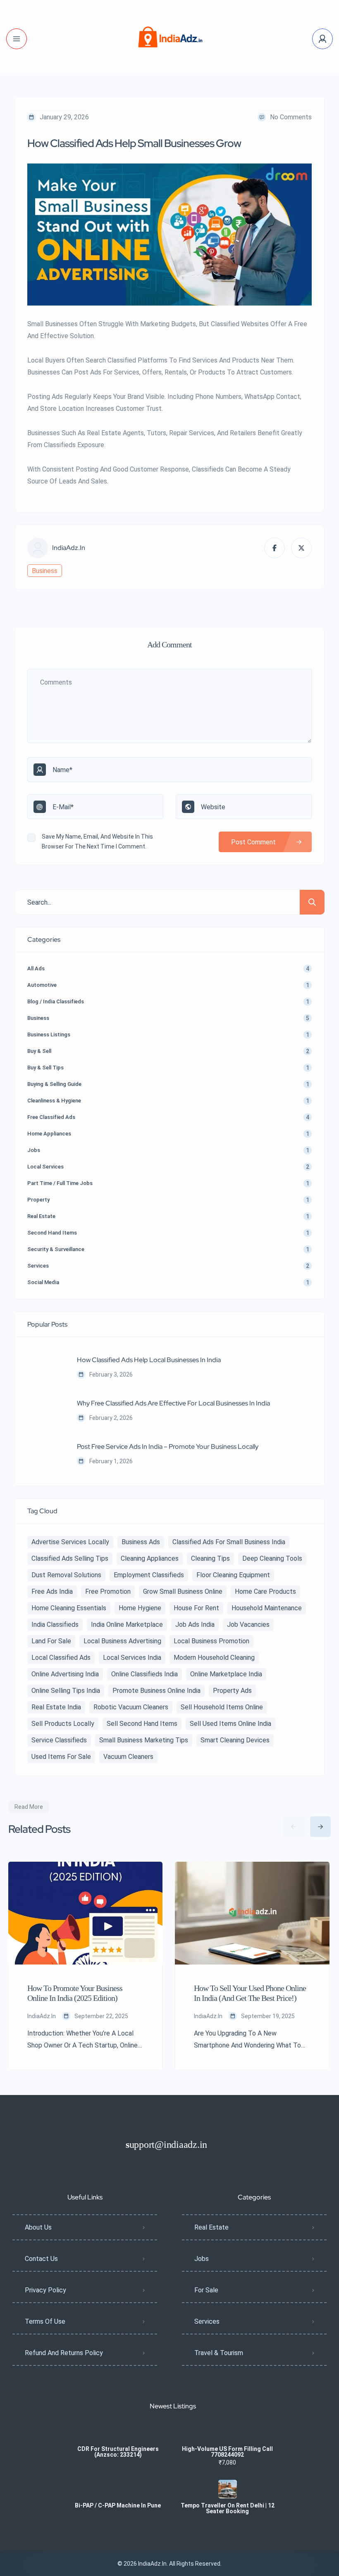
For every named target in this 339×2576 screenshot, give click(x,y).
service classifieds (59, 1740)
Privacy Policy (45, 2290)
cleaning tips (210, 1558)
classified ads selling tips (70, 1558)
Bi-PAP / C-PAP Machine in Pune (118, 2505)
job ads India (195, 1625)
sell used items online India (230, 1724)
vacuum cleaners (128, 1757)
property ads (232, 1691)
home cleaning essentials (69, 1608)
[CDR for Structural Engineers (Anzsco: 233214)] (118, 2433)
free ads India (52, 1591)
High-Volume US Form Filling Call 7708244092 (227, 2452)
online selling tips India (66, 1691)
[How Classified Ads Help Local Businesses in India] (46, 1368)
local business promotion (211, 1641)
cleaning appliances (150, 1558)
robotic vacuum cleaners (131, 1707)
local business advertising (122, 1641)
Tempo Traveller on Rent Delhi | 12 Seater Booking (228, 2508)
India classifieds (55, 1625)
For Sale (206, 2290)
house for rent (196, 1608)
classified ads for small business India (229, 1542)
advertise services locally (70, 1542)
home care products (265, 1591)
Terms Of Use (45, 2321)
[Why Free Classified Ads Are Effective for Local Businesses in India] (46, 1411)
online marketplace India (226, 1674)
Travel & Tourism (219, 2353)
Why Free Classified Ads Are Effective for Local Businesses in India (173, 1403)
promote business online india (156, 1691)
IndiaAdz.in (69, 548)
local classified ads (61, 1658)
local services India (132, 1658)
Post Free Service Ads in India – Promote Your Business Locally (168, 1447)
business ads (141, 1542)
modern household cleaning (214, 1658)
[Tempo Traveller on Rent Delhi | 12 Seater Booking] (228, 2489)
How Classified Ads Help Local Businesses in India (149, 1360)
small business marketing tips (144, 1740)
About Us (38, 2227)
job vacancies (248, 1625)
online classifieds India (144, 1674)
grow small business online (183, 1591)
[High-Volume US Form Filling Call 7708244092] (228, 2433)
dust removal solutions (66, 1575)
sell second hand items (142, 1724)
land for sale (51, 1641)
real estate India (56, 1707)
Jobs (202, 2259)
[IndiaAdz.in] (169, 39)
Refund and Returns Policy (64, 2353)
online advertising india (65, 1674)
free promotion (108, 1591)
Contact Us (41, 2259)
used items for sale (61, 1757)
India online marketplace (127, 1625)
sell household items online (222, 1707)
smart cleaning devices (235, 1740)
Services (207, 2321)
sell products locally (63, 1724)
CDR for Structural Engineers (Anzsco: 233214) (118, 2452)
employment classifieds (149, 1575)
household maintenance (267, 1608)
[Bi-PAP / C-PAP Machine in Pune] (118, 2489)
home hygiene (140, 1608)
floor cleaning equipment (233, 1575)
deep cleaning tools (272, 1558)
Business (45, 571)
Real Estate (211, 2227)
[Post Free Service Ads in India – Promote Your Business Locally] (46, 1455)
